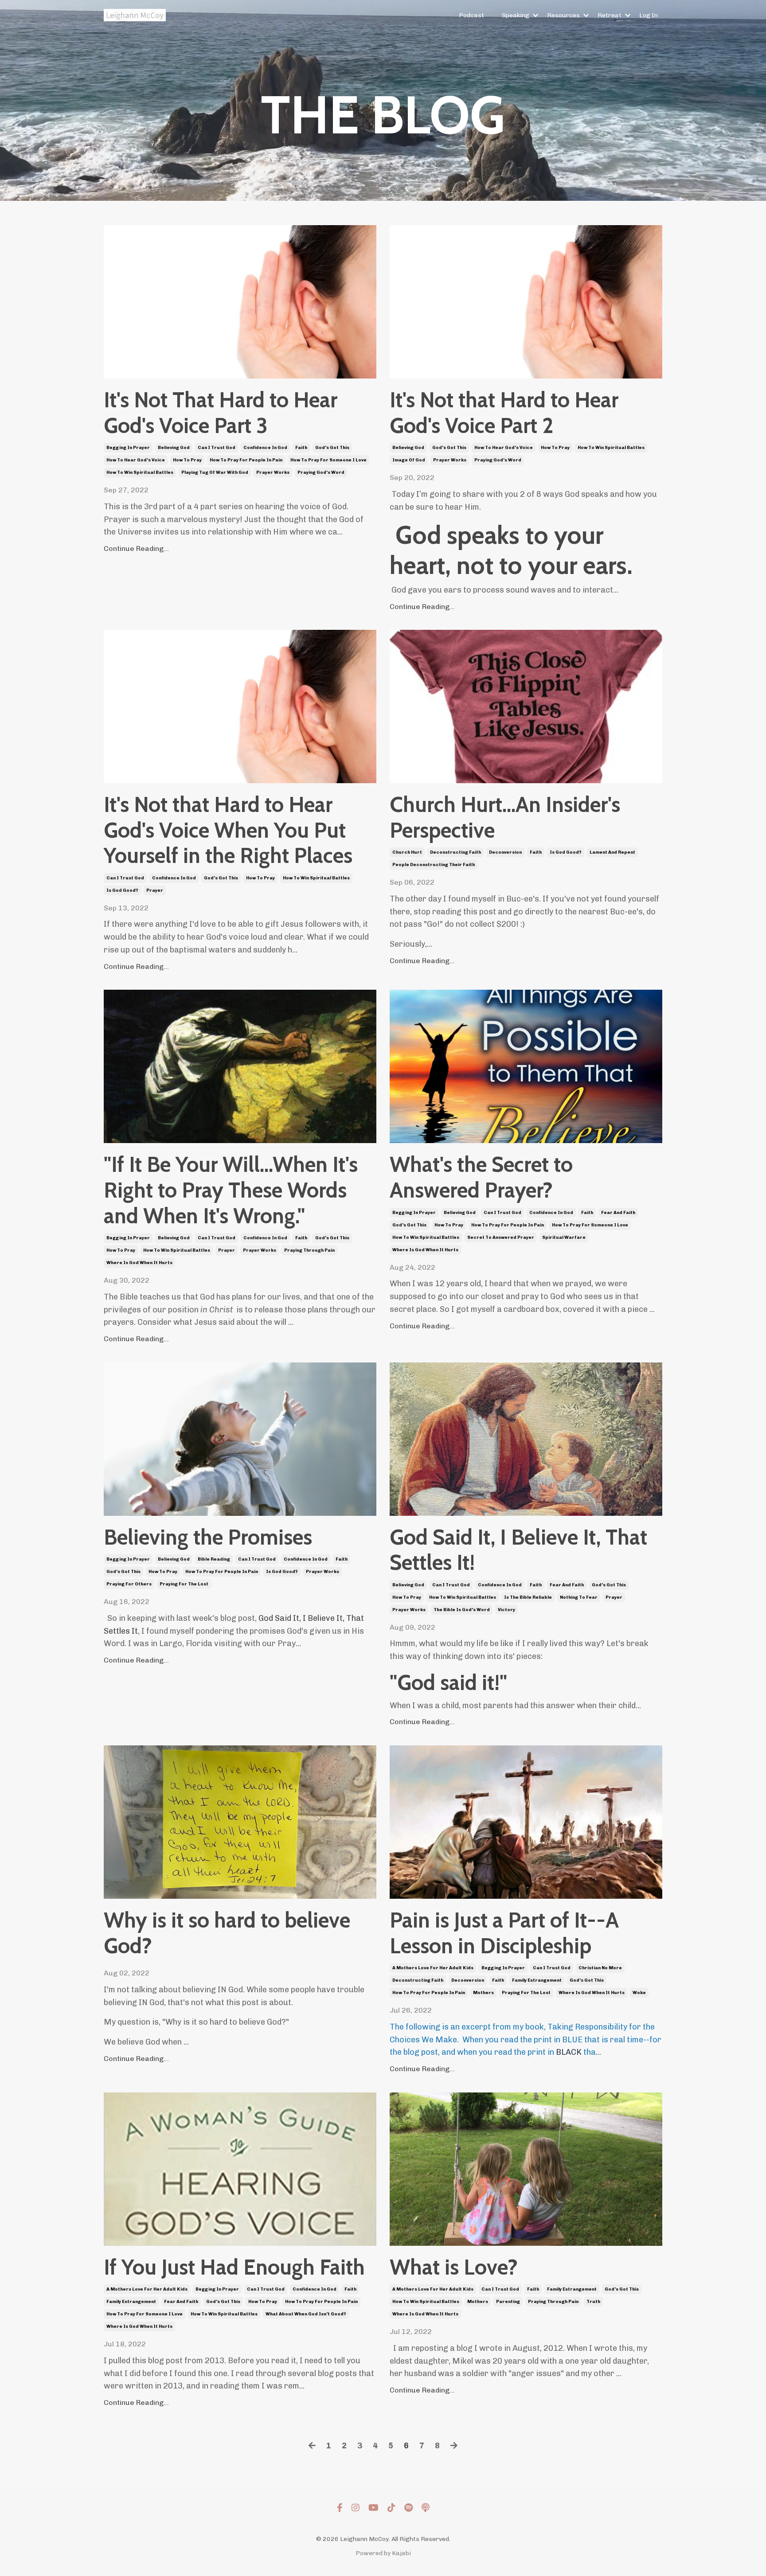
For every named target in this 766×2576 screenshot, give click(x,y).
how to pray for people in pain (246, 460)
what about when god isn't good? (306, 2314)
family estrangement (537, 1980)
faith (301, 448)
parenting (508, 2302)
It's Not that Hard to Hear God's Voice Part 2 (504, 413)
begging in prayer (128, 448)
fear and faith (618, 1213)
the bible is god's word (462, 1610)
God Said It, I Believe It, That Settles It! (518, 1550)
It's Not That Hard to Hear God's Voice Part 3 (221, 413)
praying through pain (309, 1250)
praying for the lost (184, 1584)
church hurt (407, 852)
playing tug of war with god (215, 472)
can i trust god (217, 448)
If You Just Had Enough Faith (234, 2267)
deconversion (505, 852)
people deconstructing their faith (434, 865)
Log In (649, 15)
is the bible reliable (528, 1597)
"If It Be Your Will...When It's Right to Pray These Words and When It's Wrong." (231, 1190)
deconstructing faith (455, 852)
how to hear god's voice (136, 460)
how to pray (187, 460)
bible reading (214, 1559)
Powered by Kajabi (383, 2553)
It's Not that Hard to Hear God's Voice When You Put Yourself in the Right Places (228, 830)
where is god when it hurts (139, 1263)
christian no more (600, 1968)
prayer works (273, 472)
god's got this (332, 448)
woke (639, 1993)
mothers (483, 1993)
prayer (155, 890)
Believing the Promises (208, 1537)
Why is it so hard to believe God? (227, 1933)
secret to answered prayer (501, 1237)
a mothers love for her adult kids (433, 1968)
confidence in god (265, 448)
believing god (174, 448)
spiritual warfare (564, 1237)
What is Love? (454, 2267)
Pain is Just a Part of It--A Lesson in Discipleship (504, 1933)
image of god (409, 460)
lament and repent (612, 852)
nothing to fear (579, 1597)
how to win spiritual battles (140, 472)
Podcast (471, 15)
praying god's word (321, 472)
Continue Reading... (136, 548)
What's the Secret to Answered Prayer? (481, 1177)
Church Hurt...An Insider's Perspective (505, 818)
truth (593, 2302)
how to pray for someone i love (328, 460)
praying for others (129, 1584)
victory (506, 1610)
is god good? (122, 890)
